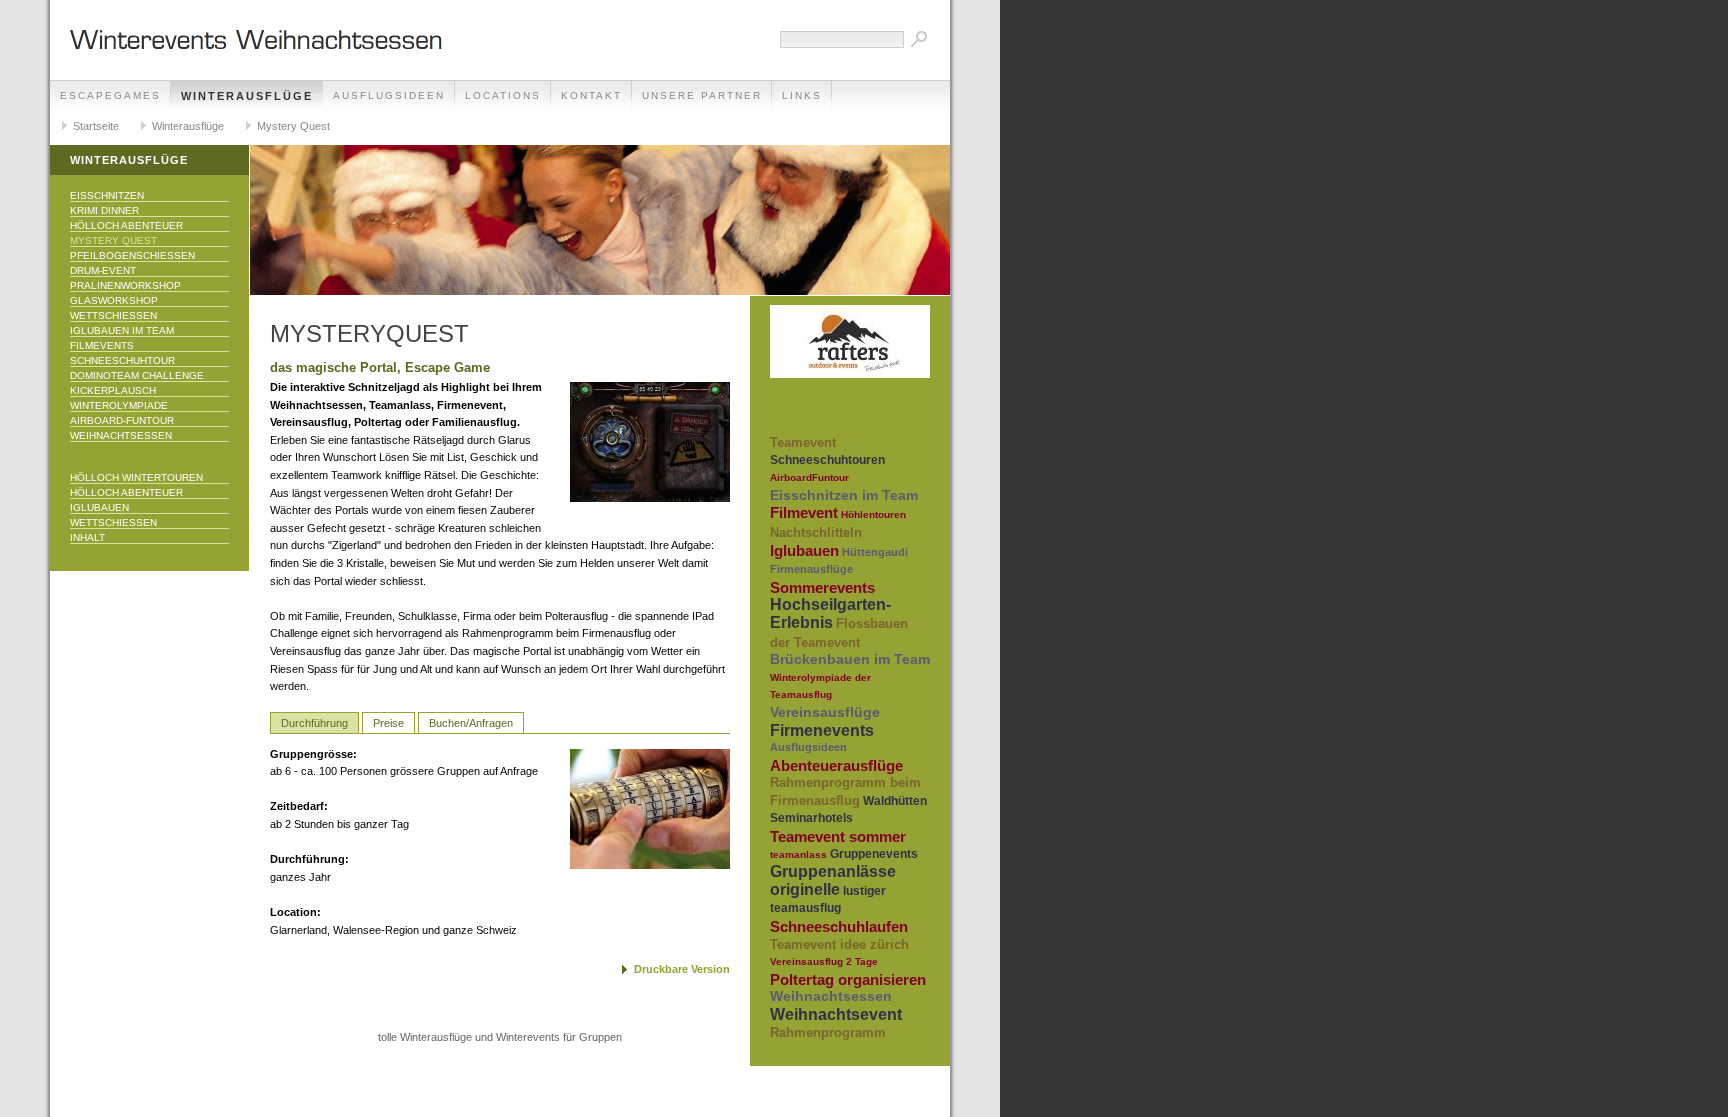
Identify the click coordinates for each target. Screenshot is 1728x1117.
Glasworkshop (114, 300)
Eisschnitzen (107, 195)
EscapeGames (110, 95)
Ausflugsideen (389, 95)
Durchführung (314, 723)
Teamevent (803, 442)
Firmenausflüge (811, 569)
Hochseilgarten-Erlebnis (830, 613)
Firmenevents (822, 730)
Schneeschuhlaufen (839, 926)
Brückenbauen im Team (850, 659)
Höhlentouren (873, 514)
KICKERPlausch (113, 390)
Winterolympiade (119, 405)
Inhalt (87, 537)
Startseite (96, 126)
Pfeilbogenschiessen (132, 255)
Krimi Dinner (104, 210)
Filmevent (804, 512)
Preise (388, 723)
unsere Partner (702, 95)
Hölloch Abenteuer (126, 225)
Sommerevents (822, 587)
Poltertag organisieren (848, 979)
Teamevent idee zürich (839, 944)
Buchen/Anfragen (471, 723)
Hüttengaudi (875, 552)
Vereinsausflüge (825, 712)
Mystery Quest (293, 126)
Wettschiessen (113, 315)
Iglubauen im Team (122, 330)
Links (802, 95)
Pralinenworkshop (125, 285)
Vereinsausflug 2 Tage (824, 961)
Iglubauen (99, 507)
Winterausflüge (247, 96)
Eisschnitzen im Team (844, 495)
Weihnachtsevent (836, 1014)
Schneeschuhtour (122, 360)
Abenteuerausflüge (836, 765)
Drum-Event (103, 270)
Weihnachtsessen (121, 435)
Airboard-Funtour (122, 420)
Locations (503, 95)
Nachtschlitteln (816, 532)
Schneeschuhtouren (827, 460)
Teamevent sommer (838, 836)
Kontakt (591, 95)
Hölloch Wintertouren (136, 477)
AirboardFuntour (809, 477)
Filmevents (102, 345)
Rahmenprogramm (828, 1032)
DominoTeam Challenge (137, 375)
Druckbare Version (682, 969)
